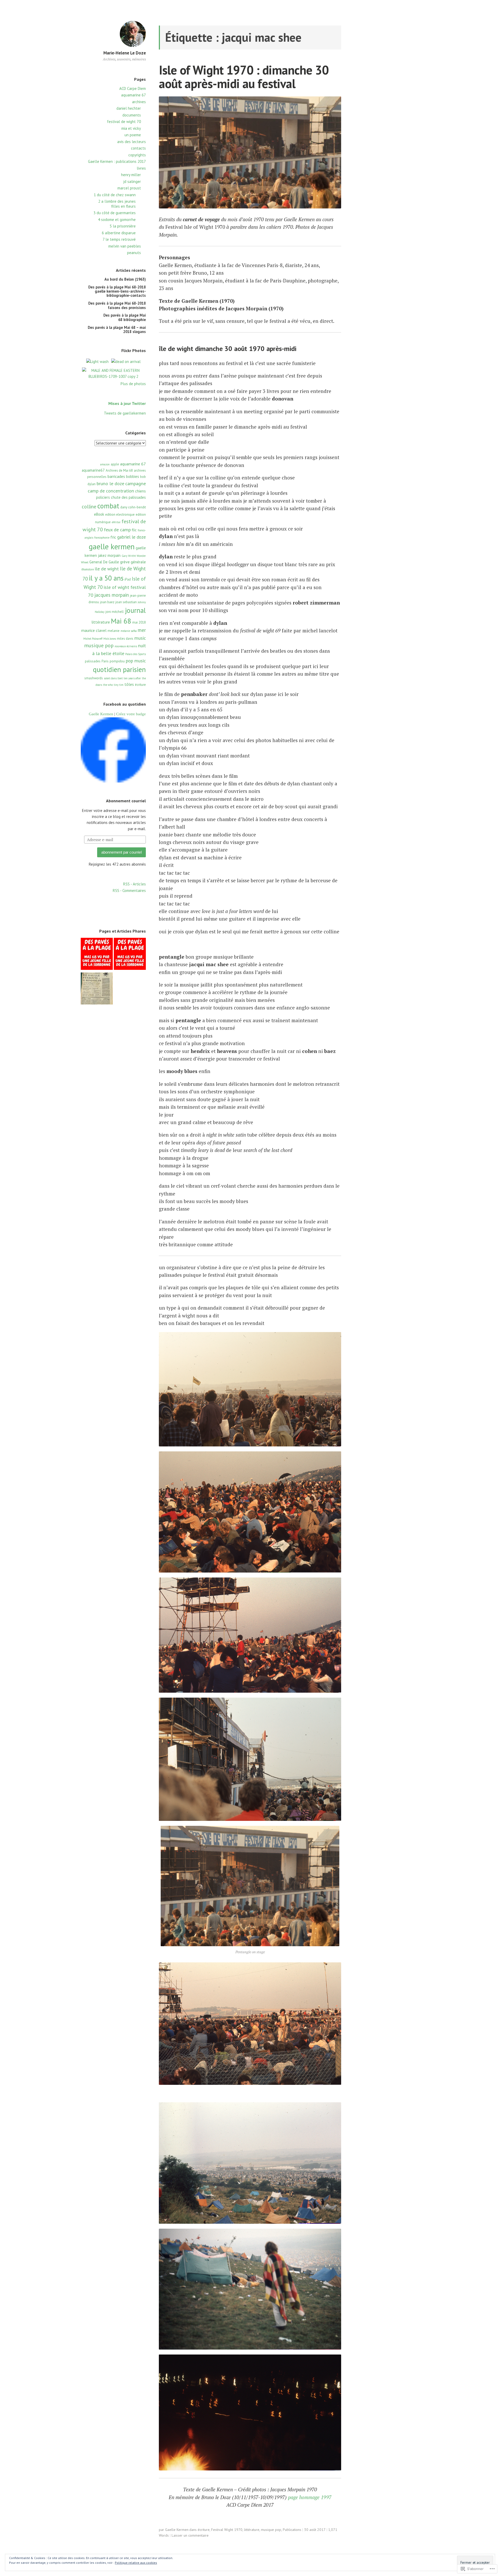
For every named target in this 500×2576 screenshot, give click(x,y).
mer (142, 630)
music (140, 638)
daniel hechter (129, 108)
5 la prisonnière (123, 226)
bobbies (133, 476)
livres (141, 168)
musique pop (99, 645)
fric (113, 537)
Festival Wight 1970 (227, 2530)
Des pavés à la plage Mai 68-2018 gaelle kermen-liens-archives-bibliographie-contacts (117, 291)
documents (132, 115)
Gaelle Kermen (101, 714)
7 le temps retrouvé (119, 239)
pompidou (117, 661)
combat (108, 506)
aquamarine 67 (133, 95)
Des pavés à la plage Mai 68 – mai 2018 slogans (117, 329)
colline (89, 507)
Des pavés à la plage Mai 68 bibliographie (125, 317)
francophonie (102, 538)
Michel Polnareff (93, 639)
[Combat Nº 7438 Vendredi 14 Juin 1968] (97, 989)
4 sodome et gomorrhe (117, 220)
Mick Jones (110, 639)
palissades (93, 661)
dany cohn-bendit (133, 507)
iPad (128, 579)
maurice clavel (94, 630)
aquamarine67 (93, 470)
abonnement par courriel (121, 852)
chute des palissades (128, 497)
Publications (292, 2530)
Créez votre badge (131, 714)
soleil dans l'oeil (113, 678)
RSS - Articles (135, 884)
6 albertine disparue (119, 233)
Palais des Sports (136, 654)
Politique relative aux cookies (136, 2563)
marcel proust (129, 188)
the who (108, 685)
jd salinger (132, 181)
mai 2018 (139, 622)
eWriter (116, 522)
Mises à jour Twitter (127, 403)
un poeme (133, 135)
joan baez (107, 602)
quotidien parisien (119, 669)
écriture (140, 685)
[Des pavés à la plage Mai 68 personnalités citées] (97, 955)
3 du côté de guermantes (115, 213)
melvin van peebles (125, 246)
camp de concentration (111, 491)
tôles (129, 684)
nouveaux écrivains (126, 646)
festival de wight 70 (124, 122)
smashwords (94, 678)
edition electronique (120, 514)
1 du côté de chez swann (115, 195)
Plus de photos (133, 384)
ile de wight (107, 569)
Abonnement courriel (126, 801)
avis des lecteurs (132, 142)
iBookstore (87, 569)
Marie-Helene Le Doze (125, 53)
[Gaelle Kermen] (113, 781)
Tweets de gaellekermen (125, 413)
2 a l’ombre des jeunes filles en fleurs (117, 204)
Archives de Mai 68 (119, 470)
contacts (138, 148)
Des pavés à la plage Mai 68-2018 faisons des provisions (117, 305)
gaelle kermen (112, 546)
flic (134, 530)
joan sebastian (126, 602)
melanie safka (129, 631)
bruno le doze (110, 483)
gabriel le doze (132, 537)
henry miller (131, 175)
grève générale (133, 562)
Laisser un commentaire (190, 2535)
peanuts (134, 253)
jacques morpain (112, 595)
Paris (105, 661)
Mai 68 (121, 621)
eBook (99, 514)
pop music (136, 661)
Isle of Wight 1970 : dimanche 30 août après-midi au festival (244, 77)
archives (139, 102)
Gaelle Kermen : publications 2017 (117, 161)
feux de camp (117, 529)
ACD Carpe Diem (133, 88)
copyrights (137, 155)
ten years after (132, 678)
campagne (136, 483)
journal (135, 610)
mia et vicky (131, 128)
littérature (101, 622)
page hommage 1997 (310, 2497)
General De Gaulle (104, 562)
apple (115, 464)
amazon (105, 464)
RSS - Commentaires (129, 890)
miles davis (125, 639)
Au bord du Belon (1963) (125, 279)
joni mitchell (115, 612)
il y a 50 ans (106, 578)
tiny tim (119, 685)
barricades (116, 476)
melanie (114, 631)
